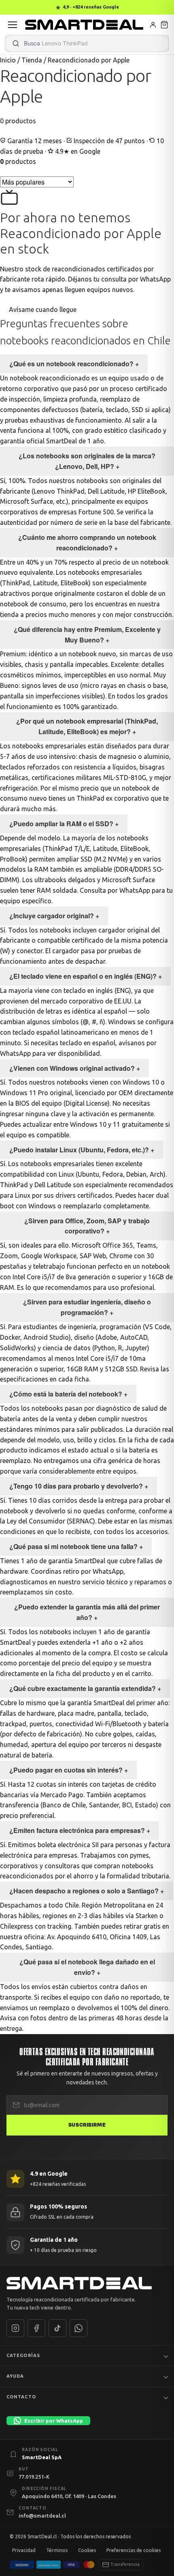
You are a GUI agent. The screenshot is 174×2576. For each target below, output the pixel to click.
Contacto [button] (21, 2397)
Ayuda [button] (15, 2376)
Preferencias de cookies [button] (134, 2550)
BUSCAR (16, 43)
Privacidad (24, 2550)
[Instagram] (15, 2328)
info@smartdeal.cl (42, 2516)
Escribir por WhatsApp (54, 2421)
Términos (57, 2550)
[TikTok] (57, 2328)
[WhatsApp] (79, 2328)
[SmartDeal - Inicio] (87, 2283)
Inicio (8, 60)
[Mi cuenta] (153, 25)
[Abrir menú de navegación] (13, 25)
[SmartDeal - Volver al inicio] (84, 25)
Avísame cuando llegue (42, 309)
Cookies (87, 2550)
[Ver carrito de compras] (164, 25)
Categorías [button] (23, 2355)
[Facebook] (36, 2328)
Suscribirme (87, 2125)
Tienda (32, 60)
